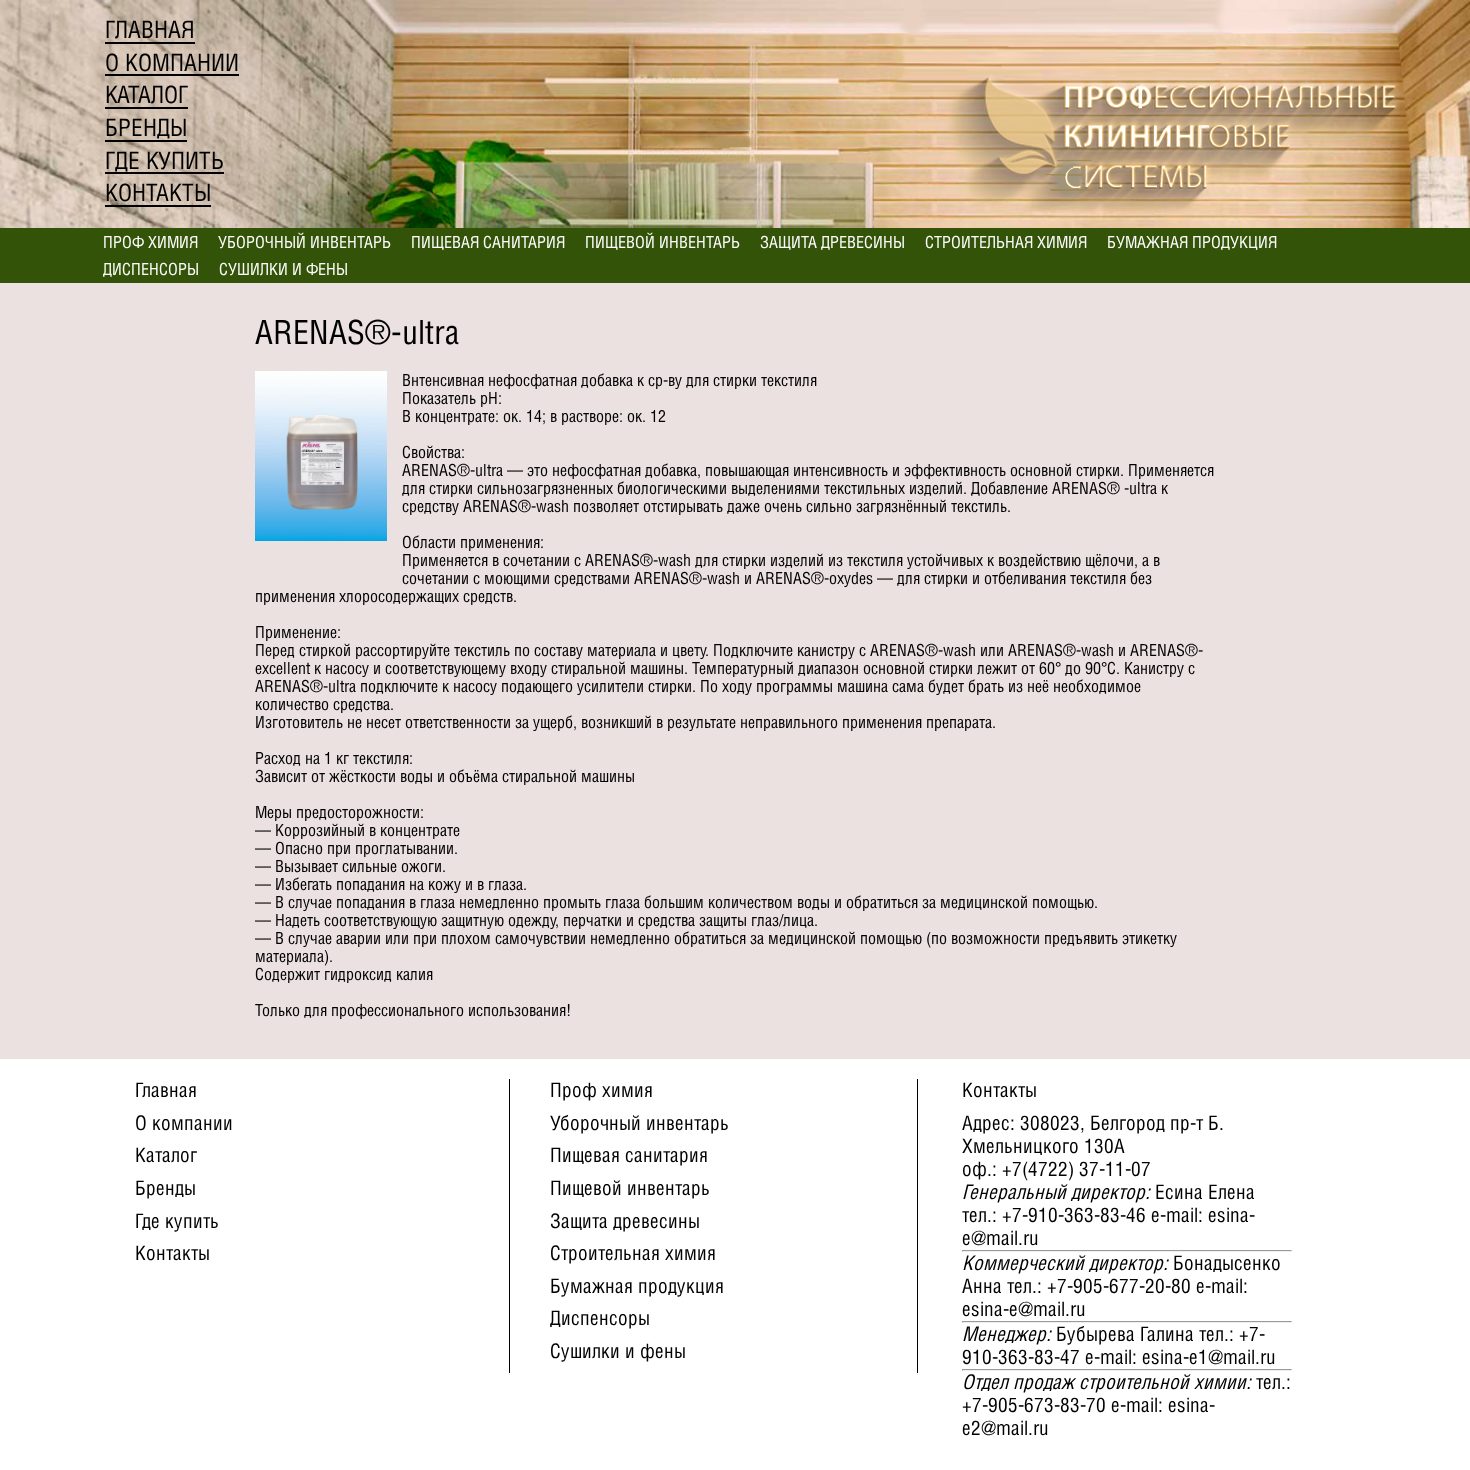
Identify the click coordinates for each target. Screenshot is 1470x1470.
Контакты (158, 192)
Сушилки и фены (283, 269)
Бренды (146, 127)
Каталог (146, 94)
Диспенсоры (151, 269)
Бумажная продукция (1192, 242)
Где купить (164, 160)
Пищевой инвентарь (662, 242)
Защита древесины (832, 242)
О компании (172, 62)
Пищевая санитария (488, 242)
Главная (150, 29)
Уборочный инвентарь (304, 242)
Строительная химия (1006, 242)
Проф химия (150, 242)
